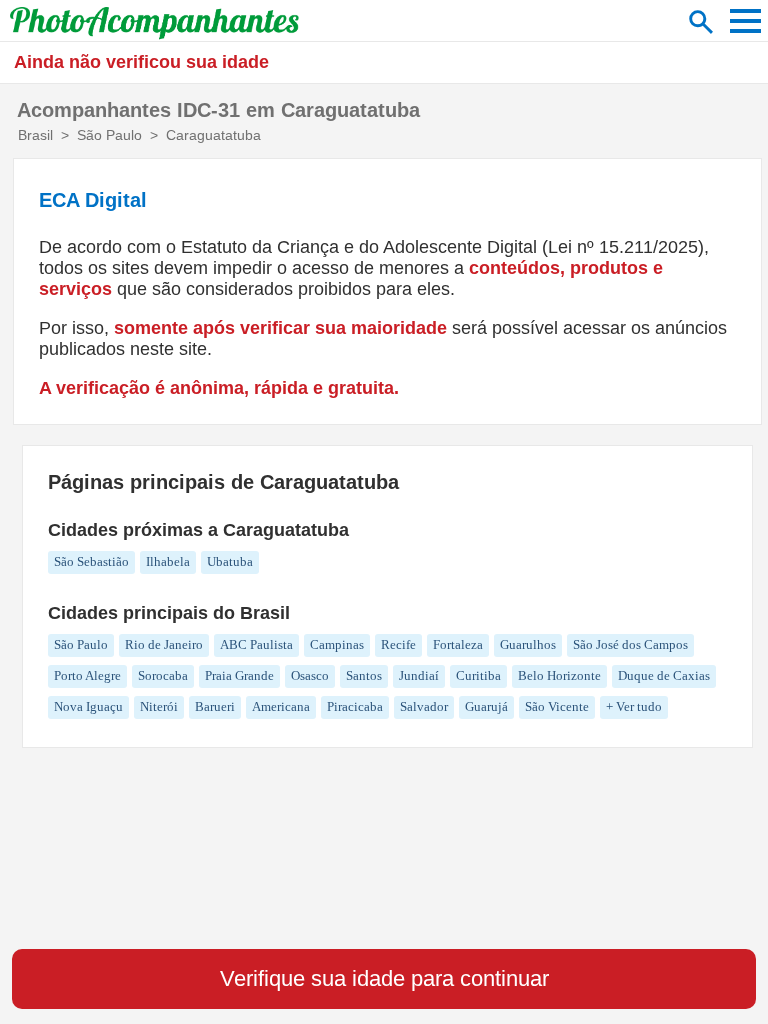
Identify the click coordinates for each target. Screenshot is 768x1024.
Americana (281, 706)
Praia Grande (239, 675)
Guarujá (486, 706)
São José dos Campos (630, 644)
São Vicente (557, 706)
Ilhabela (168, 561)
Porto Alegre (87, 675)
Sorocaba (163, 675)
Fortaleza (458, 644)
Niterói (159, 706)
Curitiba (478, 675)
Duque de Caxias (664, 675)
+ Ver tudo (634, 706)
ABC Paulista (256, 644)
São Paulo (81, 644)
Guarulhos (528, 644)
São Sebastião (91, 561)
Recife (398, 644)
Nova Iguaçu (88, 706)
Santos (364, 675)
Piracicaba (355, 706)
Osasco (310, 675)
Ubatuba (230, 561)
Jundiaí (419, 675)
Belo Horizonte (559, 675)
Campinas (337, 644)
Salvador (424, 706)
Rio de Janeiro (164, 644)
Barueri (215, 706)
